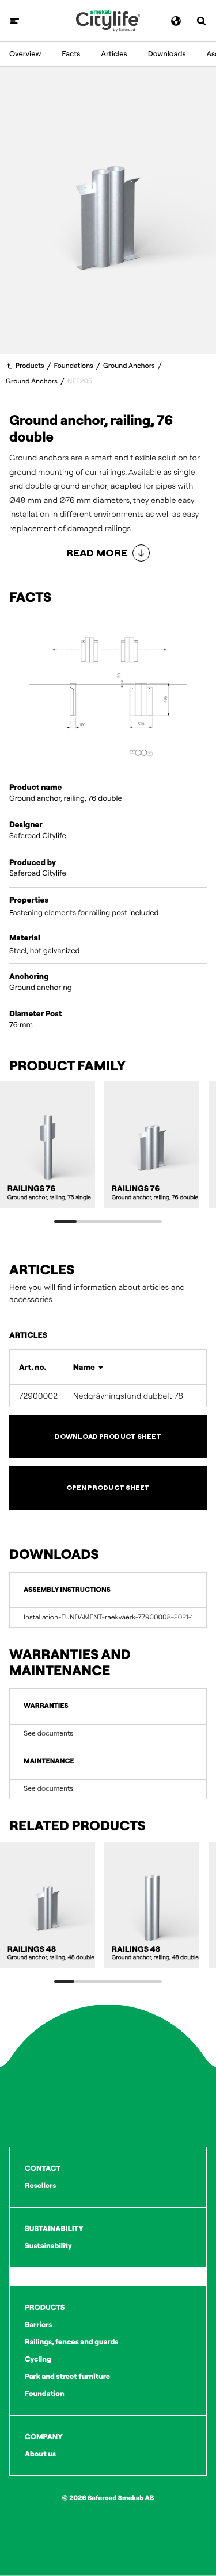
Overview (25, 54)
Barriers (38, 2325)
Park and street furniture (67, 2377)
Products (30, 366)
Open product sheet (108, 1487)
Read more (97, 553)
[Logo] (108, 21)
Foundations (74, 366)
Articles (114, 54)
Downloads (167, 54)
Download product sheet (108, 1436)
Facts (71, 54)
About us (40, 2454)
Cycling (38, 2359)
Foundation (45, 2394)
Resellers (40, 2186)
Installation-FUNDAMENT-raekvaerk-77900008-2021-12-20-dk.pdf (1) (108, 1618)
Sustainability (48, 2246)
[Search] (201, 21)
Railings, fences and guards (71, 2342)
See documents (48, 1734)
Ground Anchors (129, 366)
